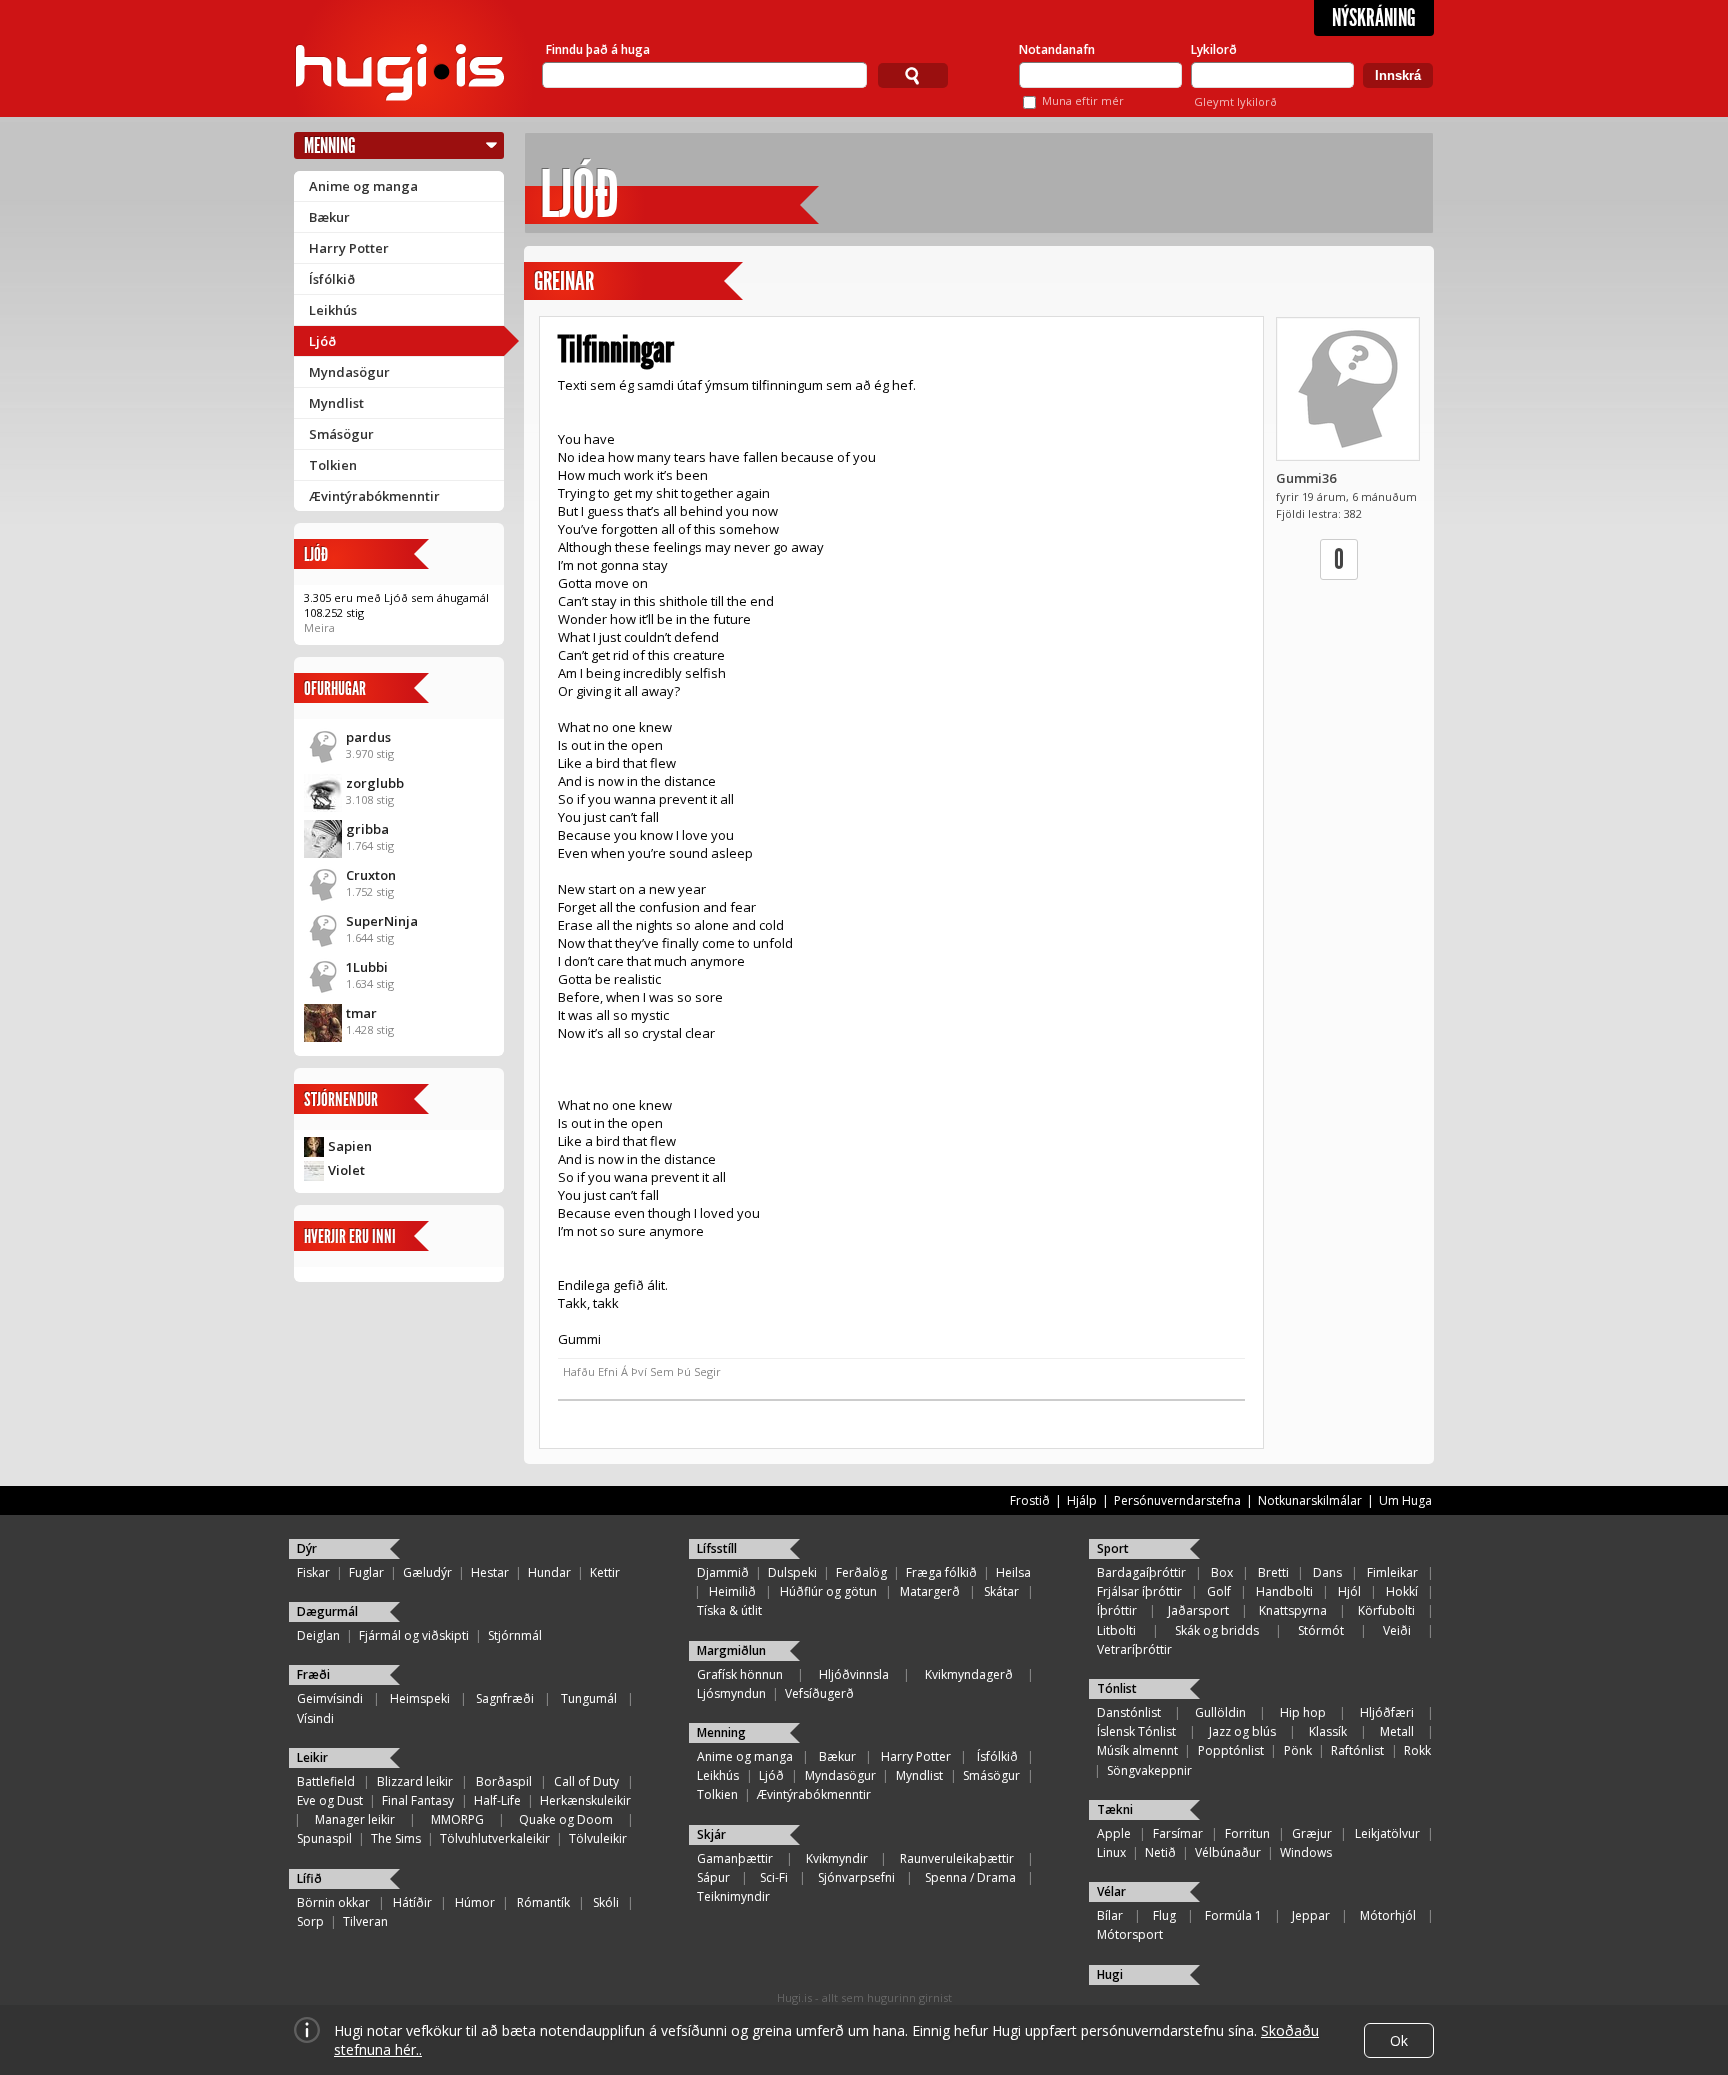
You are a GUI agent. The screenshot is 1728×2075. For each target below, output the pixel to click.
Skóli (606, 1902)
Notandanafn (1057, 49)
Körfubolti (1386, 1610)
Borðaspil (504, 1781)
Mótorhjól (1388, 1915)
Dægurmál (327, 1611)
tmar (361, 1013)
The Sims (396, 1838)
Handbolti (1284, 1591)
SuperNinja (382, 921)
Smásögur (341, 434)
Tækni (1115, 1809)
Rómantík (543, 1902)
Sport (1113, 1548)
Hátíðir (412, 1902)
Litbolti (1116, 1630)
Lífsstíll (717, 1548)
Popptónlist (1231, 1750)
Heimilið (732, 1591)
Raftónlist (1357, 1750)
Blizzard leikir (415, 1781)
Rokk (1417, 1750)
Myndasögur (349, 372)
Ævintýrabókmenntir (374, 496)
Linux (1111, 1852)
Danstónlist (1129, 1712)
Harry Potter (349, 248)
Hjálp (1082, 1500)
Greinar (564, 281)
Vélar (1111, 1891)
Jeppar (1311, 1915)
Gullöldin (1220, 1712)
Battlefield (326, 1781)
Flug (1164, 1915)
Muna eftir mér (1083, 100)
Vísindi (315, 1718)
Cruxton (371, 875)
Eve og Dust (330, 1800)
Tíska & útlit (729, 1610)
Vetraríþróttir (1134, 1649)
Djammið (723, 1572)
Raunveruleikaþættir (957, 1858)
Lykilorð (1214, 49)
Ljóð (322, 341)
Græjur (1312, 1833)
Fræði (313, 1674)
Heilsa (1013, 1572)
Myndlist (336, 403)
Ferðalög (861, 1572)
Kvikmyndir (837, 1858)
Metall (1397, 1731)
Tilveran (365, 1921)
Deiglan (318, 1635)
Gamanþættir (735, 1858)
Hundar (549, 1572)
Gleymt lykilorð (1235, 101)
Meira (319, 627)
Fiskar (313, 1572)
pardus (368, 737)
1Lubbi (367, 967)
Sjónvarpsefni (856, 1877)
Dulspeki (792, 1572)
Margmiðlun (731, 1650)
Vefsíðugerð (819, 1693)
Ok (1399, 2040)
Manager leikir (355, 1819)
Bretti (1273, 1572)
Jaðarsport (1198, 1610)
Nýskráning (1374, 18)
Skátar (1001, 1591)
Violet (346, 1170)
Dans (1327, 1572)
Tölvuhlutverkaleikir (495, 1838)
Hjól (1349, 1591)
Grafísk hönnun (740, 1674)
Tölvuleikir (598, 1838)
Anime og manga (363, 186)
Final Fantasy (418, 1800)
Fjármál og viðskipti (414, 1635)
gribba (367, 829)
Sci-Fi (774, 1877)
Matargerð (930, 1591)
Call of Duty (586, 1781)
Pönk (1298, 1750)
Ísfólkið (332, 279)
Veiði (1397, 1630)
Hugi (1110, 1974)
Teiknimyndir (733, 1896)
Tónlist (1117, 1688)
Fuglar (366, 1572)
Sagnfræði (505, 1698)
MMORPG (457, 1819)
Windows (1306, 1852)
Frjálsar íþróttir (1139, 1591)
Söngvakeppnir (1149, 1770)
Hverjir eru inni (350, 1236)
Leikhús (333, 310)
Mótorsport (1130, 1934)
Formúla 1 (1233, 1915)
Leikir (312, 1757)
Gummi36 (1306, 478)
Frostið (1030, 1500)
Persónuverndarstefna (1177, 1500)
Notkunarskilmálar (1310, 1500)
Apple (1114, 1833)
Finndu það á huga (598, 49)
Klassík (1328, 1731)
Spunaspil (324, 1838)
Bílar (1110, 1915)
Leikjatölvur (1387, 1833)
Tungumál (589, 1698)
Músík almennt (1137, 1750)
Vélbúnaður (1228, 1852)
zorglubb (375, 783)
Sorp (310, 1921)
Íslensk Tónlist (1136, 1731)
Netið (1160, 1852)
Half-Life (497, 1800)
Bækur (329, 217)
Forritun (1247, 1833)
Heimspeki (420, 1698)
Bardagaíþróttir (1141, 1572)
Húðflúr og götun (828, 1591)
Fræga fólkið (941, 1572)
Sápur (713, 1877)
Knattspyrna (1293, 1610)
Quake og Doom (566, 1819)
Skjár (711, 1834)
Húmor (475, 1902)
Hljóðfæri (1387, 1712)
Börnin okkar (333, 1902)
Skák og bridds (1217, 1630)
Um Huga (1405, 1500)
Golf (1219, 1591)
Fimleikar (1392, 1572)
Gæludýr (427, 1572)
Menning (330, 145)
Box (1222, 1572)
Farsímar (1178, 1833)
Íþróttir (1117, 1610)
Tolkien (333, 465)
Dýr (307, 1548)
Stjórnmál (515, 1635)
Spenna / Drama (970, 1877)
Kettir (605, 1572)
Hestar (490, 1572)
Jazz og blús (1242, 1731)
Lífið (309, 1878)
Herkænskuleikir (585, 1800)
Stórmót (1321, 1630)
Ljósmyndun (731, 1693)
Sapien (350, 1146)
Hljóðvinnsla (854, 1674)
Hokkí (1402, 1591)
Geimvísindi (330, 1698)
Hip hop (1303, 1712)
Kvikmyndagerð (969, 1674)
